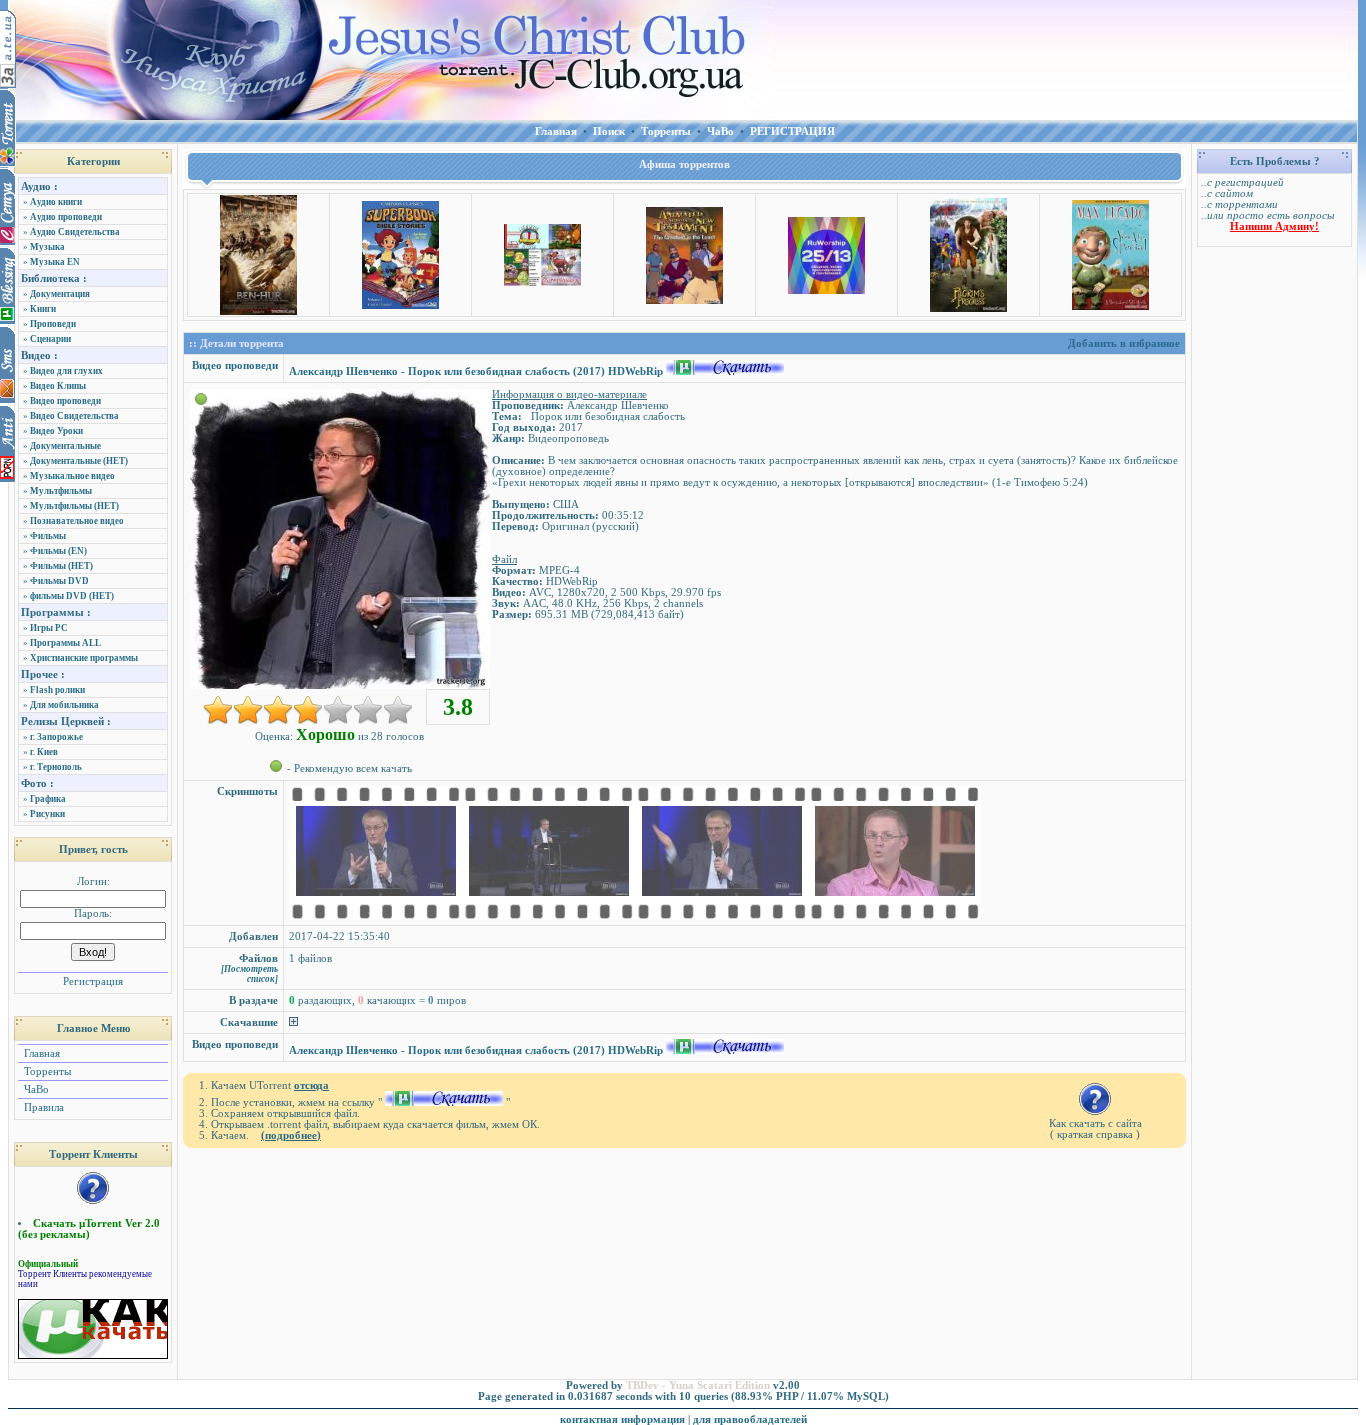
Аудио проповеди (66, 217)
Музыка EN (55, 262)
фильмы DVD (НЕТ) (72, 596)
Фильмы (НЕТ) (61, 566)
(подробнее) (291, 1135)
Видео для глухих (66, 371)
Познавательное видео (77, 521)
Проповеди (53, 324)
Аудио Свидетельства (75, 232)
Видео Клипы (58, 386)
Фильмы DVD (59, 581)
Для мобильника (64, 705)
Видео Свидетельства (74, 416)
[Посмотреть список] (249, 974)
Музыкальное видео (72, 476)
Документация (60, 294)
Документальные (65, 446)
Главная (40, 1053)
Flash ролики (57, 690)
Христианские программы (84, 658)
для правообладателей (750, 1419)
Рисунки (47, 814)
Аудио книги (56, 202)
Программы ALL (65, 643)
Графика (48, 799)
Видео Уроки (56, 431)
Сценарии (50, 339)
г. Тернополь (56, 767)
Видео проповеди (65, 401)
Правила (42, 1107)
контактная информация (622, 1419)
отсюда (311, 1085)
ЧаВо (35, 1089)
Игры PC (49, 628)
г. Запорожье (56, 737)
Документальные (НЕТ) (79, 461)
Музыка (47, 247)
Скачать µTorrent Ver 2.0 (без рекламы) (89, 1229)
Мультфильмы (61, 491)
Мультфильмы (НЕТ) (74, 506)
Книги (43, 309)
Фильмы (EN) (58, 551)
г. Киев (44, 752)
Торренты (46, 1071)
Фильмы (48, 536)
